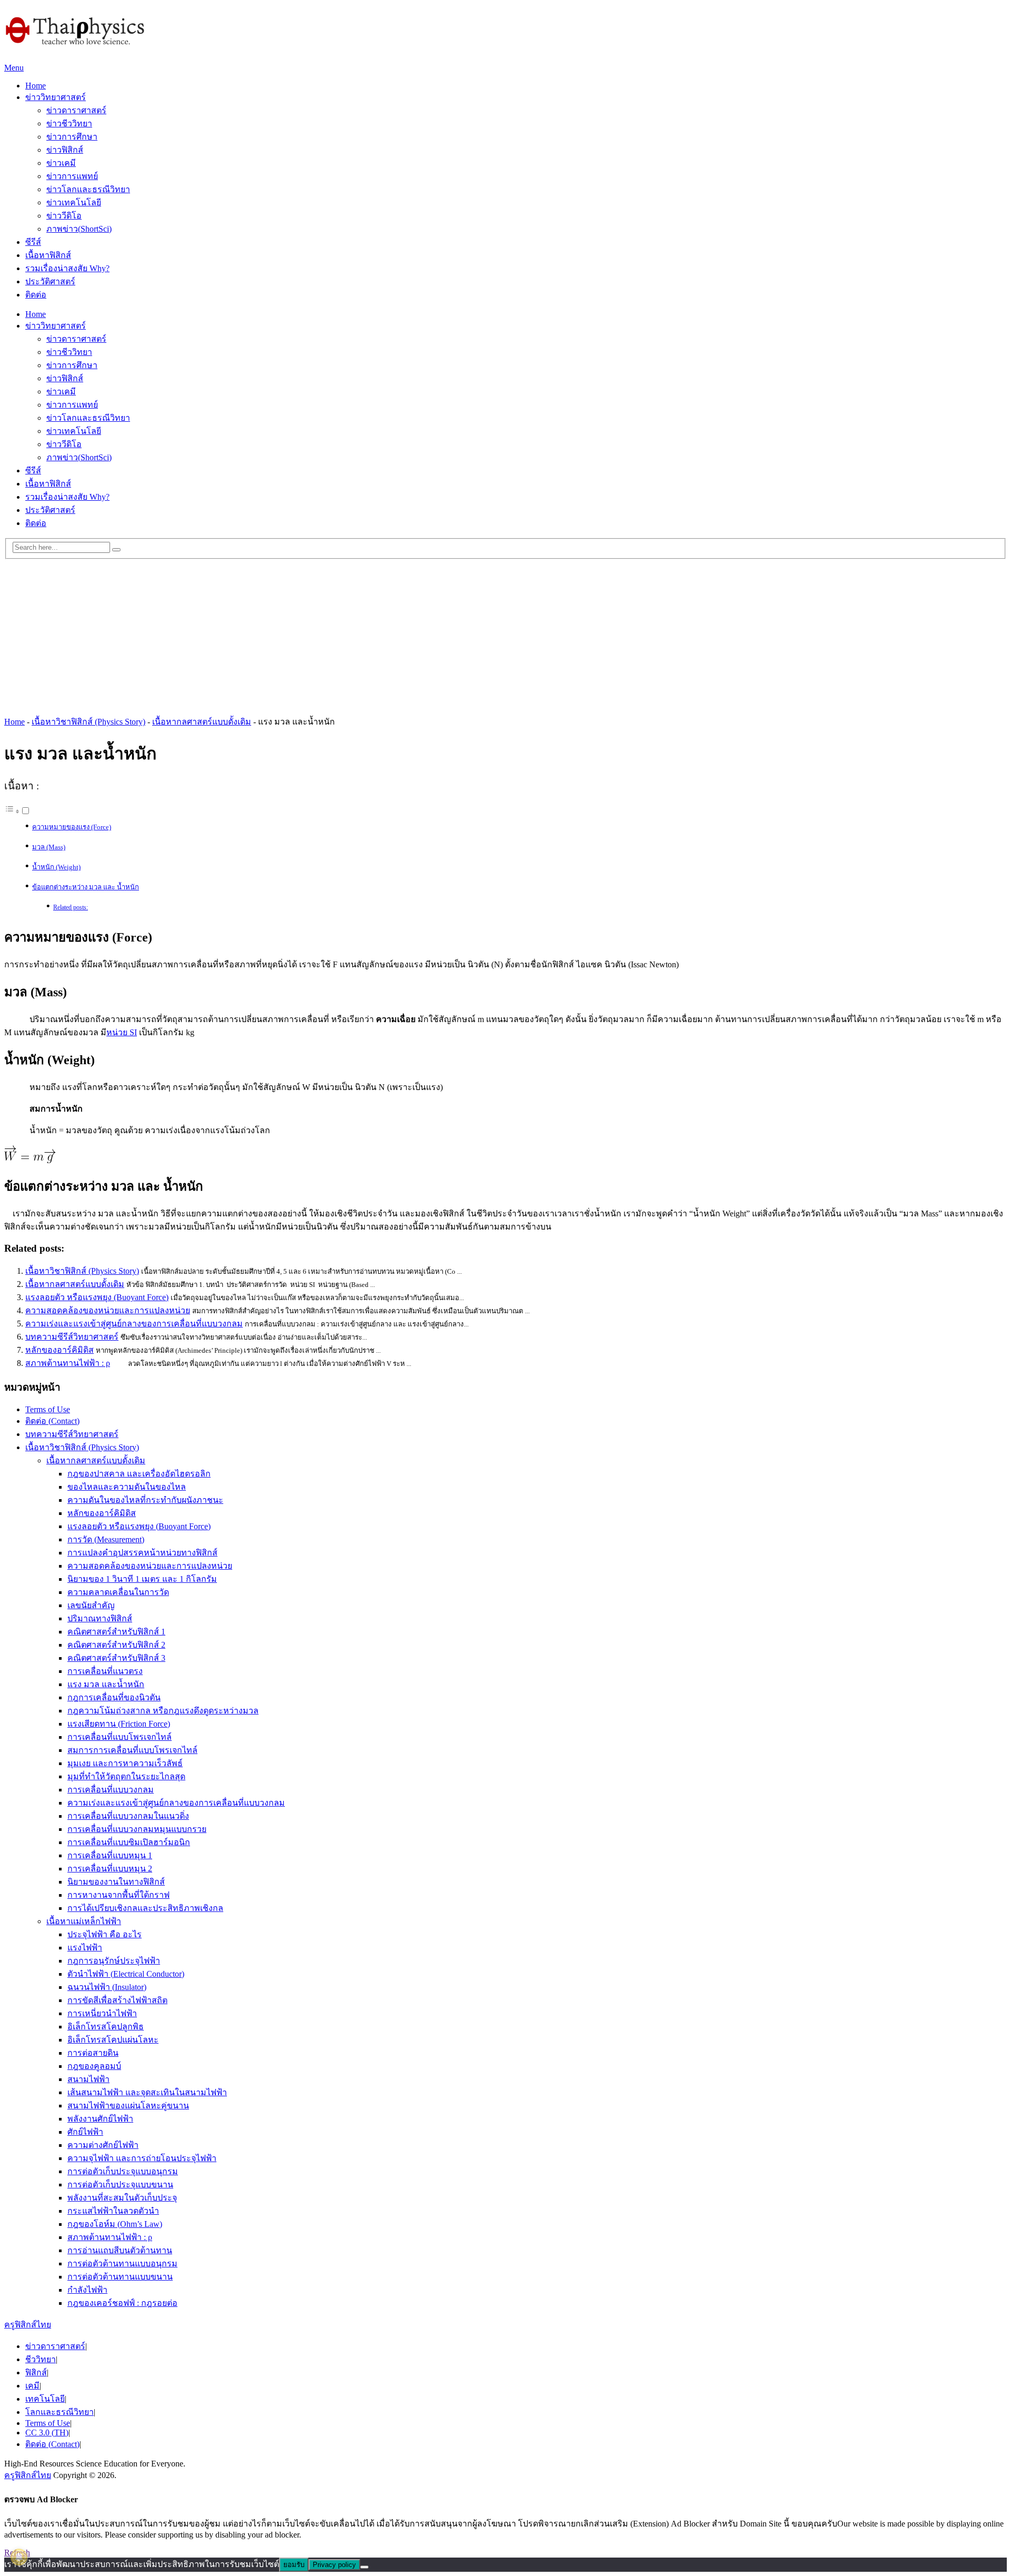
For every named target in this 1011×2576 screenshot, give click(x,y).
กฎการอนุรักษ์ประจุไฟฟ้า (114, 1961)
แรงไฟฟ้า (85, 1948)
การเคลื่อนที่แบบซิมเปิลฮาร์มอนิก (129, 1842)
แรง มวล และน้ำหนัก (106, 1684)
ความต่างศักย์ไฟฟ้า (103, 2145)
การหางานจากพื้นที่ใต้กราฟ (118, 1895)
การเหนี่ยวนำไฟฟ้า (102, 2013)
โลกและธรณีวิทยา (60, 2412)
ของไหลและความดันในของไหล (127, 1487)
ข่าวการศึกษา (72, 137)
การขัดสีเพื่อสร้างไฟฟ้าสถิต (117, 2000)
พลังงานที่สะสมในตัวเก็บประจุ (122, 2198)
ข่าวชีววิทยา (69, 123)
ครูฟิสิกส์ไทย (28, 2325)
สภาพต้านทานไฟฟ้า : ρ (68, 1363)
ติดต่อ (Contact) (52, 1421)
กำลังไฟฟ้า (87, 2290)
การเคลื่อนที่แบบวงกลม (111, 1790)
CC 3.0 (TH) (47, 2433)
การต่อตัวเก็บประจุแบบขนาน (120, 2184)
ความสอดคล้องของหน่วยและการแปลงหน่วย (108, 1310)
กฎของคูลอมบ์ (94, 2066)
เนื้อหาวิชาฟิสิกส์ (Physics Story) (88, 722)
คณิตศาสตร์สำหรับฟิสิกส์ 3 (116, 1658)
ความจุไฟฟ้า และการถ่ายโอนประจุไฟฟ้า (142, 2158)
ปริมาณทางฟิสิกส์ (100, 1618)
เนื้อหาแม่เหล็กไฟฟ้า (84, 1921)
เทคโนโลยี (45, 2399)
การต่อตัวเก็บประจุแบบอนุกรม (123, 2171)
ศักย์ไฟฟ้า (85, 2132)
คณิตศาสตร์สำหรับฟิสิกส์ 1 (116, 1632)
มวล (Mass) (49, 847)
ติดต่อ (36, 295)
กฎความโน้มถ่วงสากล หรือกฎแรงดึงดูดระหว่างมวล (163, 1711)
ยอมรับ (294, 2565)
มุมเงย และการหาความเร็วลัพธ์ (125, 1763)
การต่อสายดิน (93, 2053)
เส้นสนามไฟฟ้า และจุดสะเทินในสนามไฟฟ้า (147, 2092)
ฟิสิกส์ (36, 2372)
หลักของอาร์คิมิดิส (60, 1350)
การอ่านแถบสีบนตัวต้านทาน (120, 2250)
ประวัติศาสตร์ (50, 281)
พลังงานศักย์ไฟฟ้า (100, 2119)
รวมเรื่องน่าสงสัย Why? (67, 268)
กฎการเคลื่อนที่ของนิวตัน (114, 1697)
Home (36, 86)
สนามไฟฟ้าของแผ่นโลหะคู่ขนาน (128, 2106)
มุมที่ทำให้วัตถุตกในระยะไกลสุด (126, 1776)
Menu (14, 68)
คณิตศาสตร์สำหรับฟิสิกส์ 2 (116, 1645)
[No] (364, 2567)
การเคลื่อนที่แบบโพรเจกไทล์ (120, 1737)
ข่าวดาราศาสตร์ (76, 110)
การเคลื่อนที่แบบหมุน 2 (110, 1869)
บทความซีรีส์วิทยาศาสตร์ (72, 1337)
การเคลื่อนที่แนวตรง (105, 1671)
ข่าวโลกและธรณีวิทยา (88, 189)
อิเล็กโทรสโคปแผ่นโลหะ (113, 2040)
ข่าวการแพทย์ (72, 176)
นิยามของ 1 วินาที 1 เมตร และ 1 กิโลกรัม (142, 1579)
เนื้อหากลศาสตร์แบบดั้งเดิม (202, 722)
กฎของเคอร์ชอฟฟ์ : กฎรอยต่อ (122, 2303)
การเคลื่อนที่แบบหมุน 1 (110, 1855)
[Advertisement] (506, 633)
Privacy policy (334, 2565)
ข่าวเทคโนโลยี (74, 202)
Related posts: (71, 908)
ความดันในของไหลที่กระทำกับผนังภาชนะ (145, 1500)
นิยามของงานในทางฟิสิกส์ (116, 1882)
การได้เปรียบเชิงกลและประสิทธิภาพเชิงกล (145, 1908)
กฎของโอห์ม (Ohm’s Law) (115, 2224)
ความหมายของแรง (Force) (72, 827)
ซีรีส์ (33, 242)
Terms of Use (48, 1409)
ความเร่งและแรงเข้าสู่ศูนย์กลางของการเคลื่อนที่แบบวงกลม (134, 1324)
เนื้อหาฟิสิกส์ (48, 255)
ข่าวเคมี (61, 163)
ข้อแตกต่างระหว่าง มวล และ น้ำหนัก (86, 887)
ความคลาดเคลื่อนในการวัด (118, 1592)
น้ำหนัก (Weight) (56, 867)
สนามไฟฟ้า (88, 2079)
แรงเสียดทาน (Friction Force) (119, 1724)
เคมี (32, 2386)
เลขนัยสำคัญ (91, 1605)
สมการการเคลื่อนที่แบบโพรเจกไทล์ (132, 1750)
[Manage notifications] (19, 2557)
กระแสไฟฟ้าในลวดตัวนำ (113, 2211)
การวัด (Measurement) (106, 1539)
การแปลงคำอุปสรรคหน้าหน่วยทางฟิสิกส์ (142, 1553)
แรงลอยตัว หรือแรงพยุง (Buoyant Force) (97, 1297)
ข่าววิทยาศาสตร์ (56, 97)
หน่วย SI (122, 1032)
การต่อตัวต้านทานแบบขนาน (120, 2277)
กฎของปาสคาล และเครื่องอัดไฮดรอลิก (139, 1474)
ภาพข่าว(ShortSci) (79, 229)
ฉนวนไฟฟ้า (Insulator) (107, 1987)
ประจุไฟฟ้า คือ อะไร (105, 1934)
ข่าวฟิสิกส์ (65, 150)
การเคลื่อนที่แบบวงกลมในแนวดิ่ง (128, 1816)
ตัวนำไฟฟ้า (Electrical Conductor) (126, 1974)
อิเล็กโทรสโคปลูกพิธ (106, 2027)
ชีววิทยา (41, 2359)
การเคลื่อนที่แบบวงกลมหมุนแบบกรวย (137, 1829)
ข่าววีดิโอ (64, 216)
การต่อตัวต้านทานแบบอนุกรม (122, 2263)
